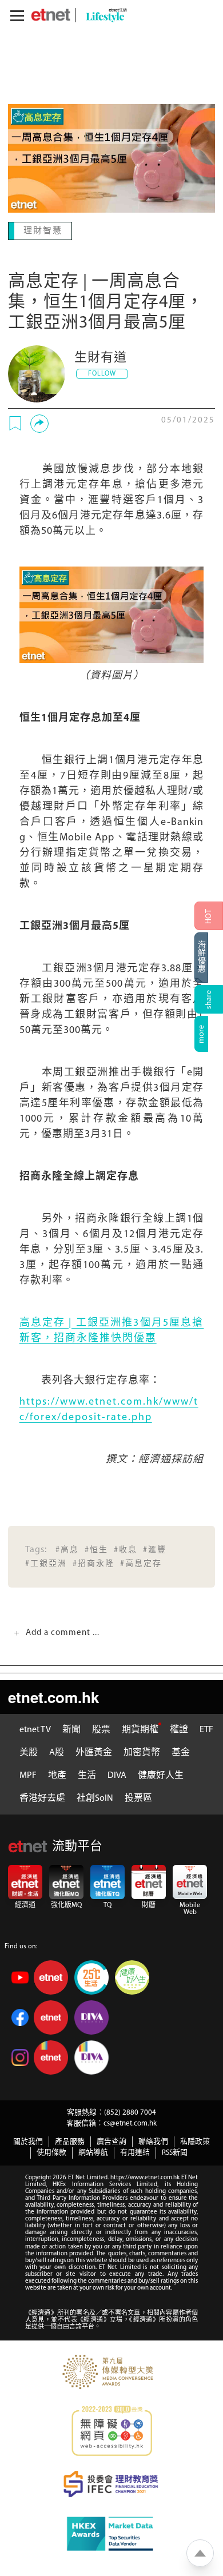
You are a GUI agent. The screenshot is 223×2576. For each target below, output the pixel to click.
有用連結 (135, 2152)
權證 (179, 1729)
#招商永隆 (93, 1563)
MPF (28, 1775)
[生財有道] (37, 373)
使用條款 (51, 2152)
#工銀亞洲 (46, 1563)
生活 (87, 1775)
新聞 (71, 1729)
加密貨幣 (142, 1752)
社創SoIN (95, 1797)
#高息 (67, 1549)
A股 (57, 1752)
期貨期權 (140, 1729)
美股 (29, 1752)
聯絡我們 (153, 2141)
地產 (57, 1775)
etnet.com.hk (53, 1696)
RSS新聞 (175, 2152)
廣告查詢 (111, 2141)
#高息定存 (141, 1563)
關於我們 (28, 2141)
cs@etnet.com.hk (130, 2122)
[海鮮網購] (209, 958)
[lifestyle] (103, 15)
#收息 (126, 1549)
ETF (206, 1729)
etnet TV (35, 1729)
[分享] (39, 422)
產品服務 (70, 2141)
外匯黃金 (94, 1752)
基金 (181, 1752)
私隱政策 (195, 2141)
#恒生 (96, 1549)
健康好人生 (161, 1775)
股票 (101, 1729)
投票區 (138, 1797)
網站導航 (93, 2152)
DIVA (117, 1775)
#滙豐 (155, 1549)
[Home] (51, 15)
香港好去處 (42, 1797)
